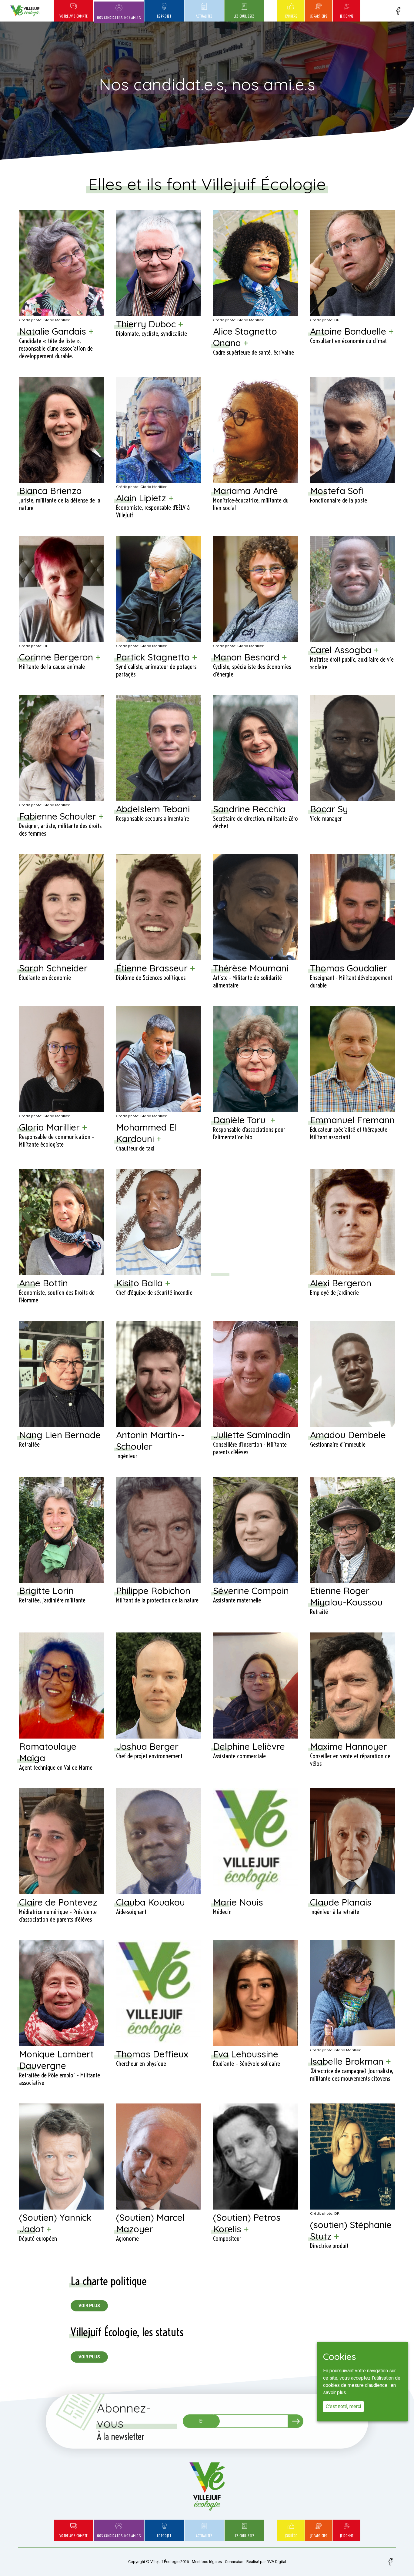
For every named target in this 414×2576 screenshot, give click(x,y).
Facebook (398, 11)
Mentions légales (207, 2562)
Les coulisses (244, 16)
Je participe (319, 16)
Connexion (234, 2562)
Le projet (164, 16)
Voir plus (89, 2306)
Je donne (347, 16)
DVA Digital (276, 2562)
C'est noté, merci (343, 2407)
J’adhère (291, 16)
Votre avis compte (73, 16)
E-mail (201, 2419)
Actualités (204, 16)
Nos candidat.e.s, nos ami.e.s (119, 18)
